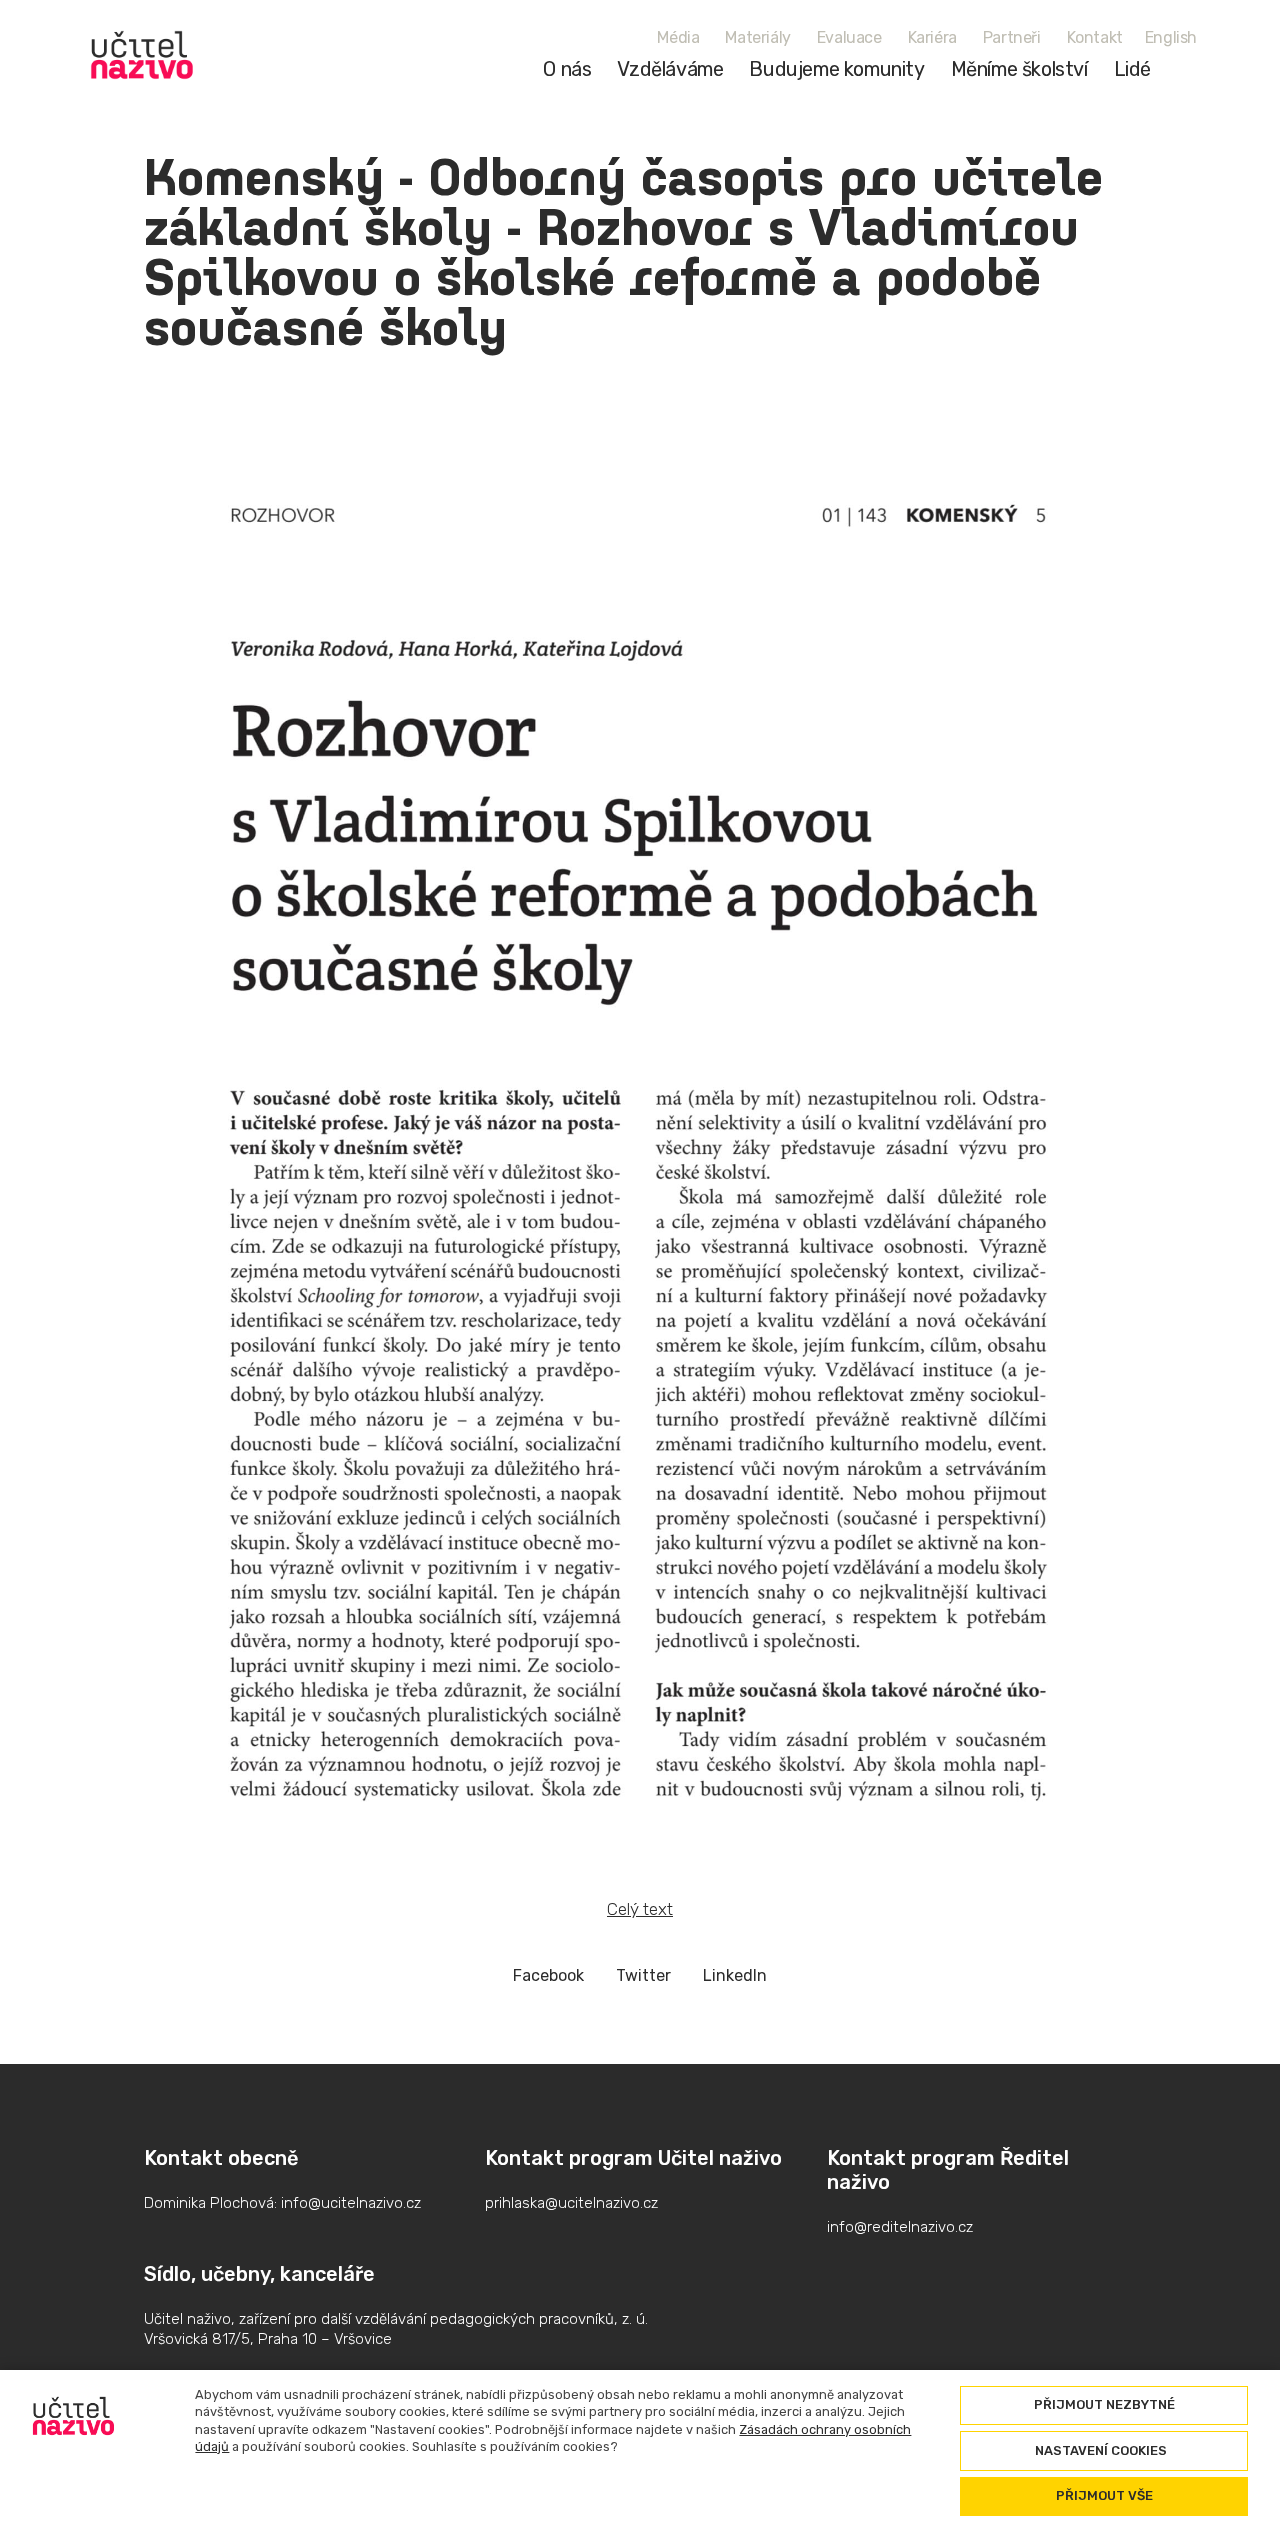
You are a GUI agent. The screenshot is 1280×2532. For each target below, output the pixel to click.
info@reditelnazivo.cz (900, 2227)
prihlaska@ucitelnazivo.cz (571, 2203)
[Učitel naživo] (142, 55)
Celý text (640, 1909)
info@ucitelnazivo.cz (351, 2203)
